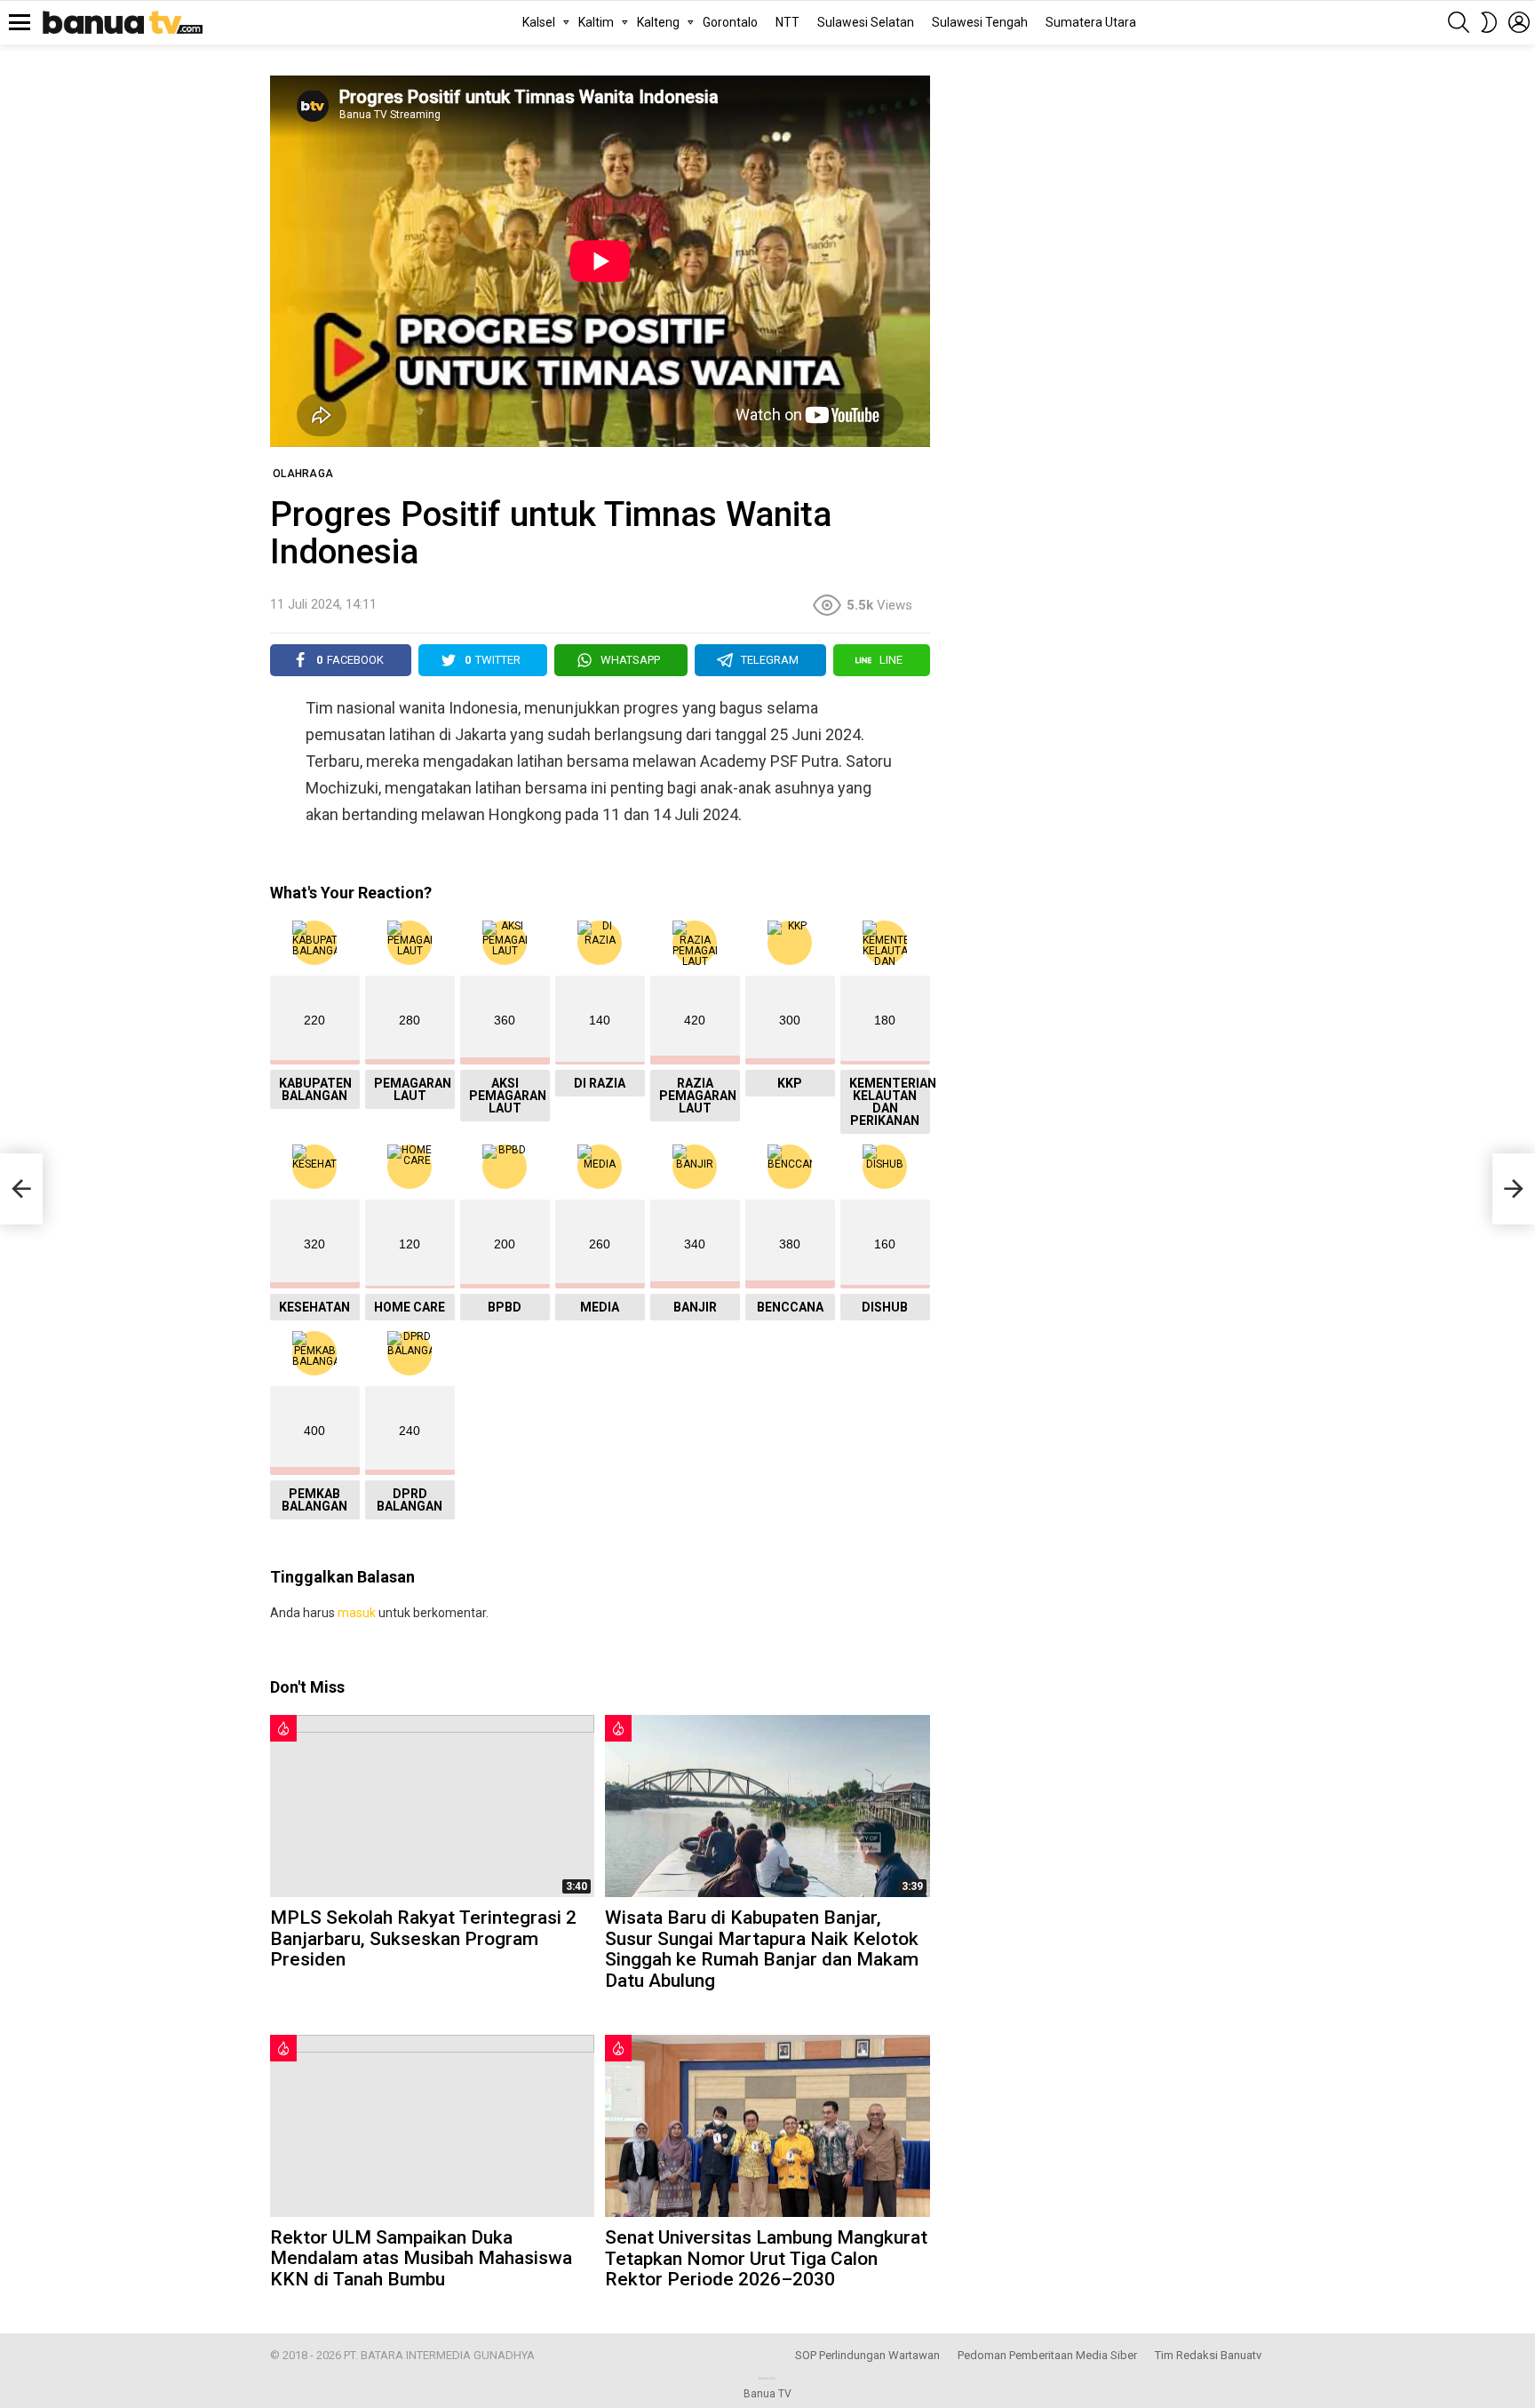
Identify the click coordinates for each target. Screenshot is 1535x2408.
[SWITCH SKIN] (1489, 22)
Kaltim (596, 22)
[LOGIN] (1519, 22)
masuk (357, 1613)
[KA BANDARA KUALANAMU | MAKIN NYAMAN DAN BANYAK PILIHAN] (21, 1189)
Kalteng (658, 22)
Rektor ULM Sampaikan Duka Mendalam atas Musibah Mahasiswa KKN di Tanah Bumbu (421, 2258)
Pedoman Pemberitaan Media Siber (1047, 2355)
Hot (283, 1728)
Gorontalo (730, 22)
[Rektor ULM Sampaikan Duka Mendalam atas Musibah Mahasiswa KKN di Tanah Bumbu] (432, 2126)
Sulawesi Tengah (980, 22)
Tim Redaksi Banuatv (1208, 2355)
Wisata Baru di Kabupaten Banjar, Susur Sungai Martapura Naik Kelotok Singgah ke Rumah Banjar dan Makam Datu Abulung (762, 1949)
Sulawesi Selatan (866, 22)
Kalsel (539, 22)
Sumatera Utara (1091, 22)
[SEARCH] (1459, 22)
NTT (787, 22)
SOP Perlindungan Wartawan (867, 2355)
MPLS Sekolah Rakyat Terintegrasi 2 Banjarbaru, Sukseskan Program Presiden (423, 1938)
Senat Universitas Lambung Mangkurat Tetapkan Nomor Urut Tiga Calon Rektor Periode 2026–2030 (766, 2258)
